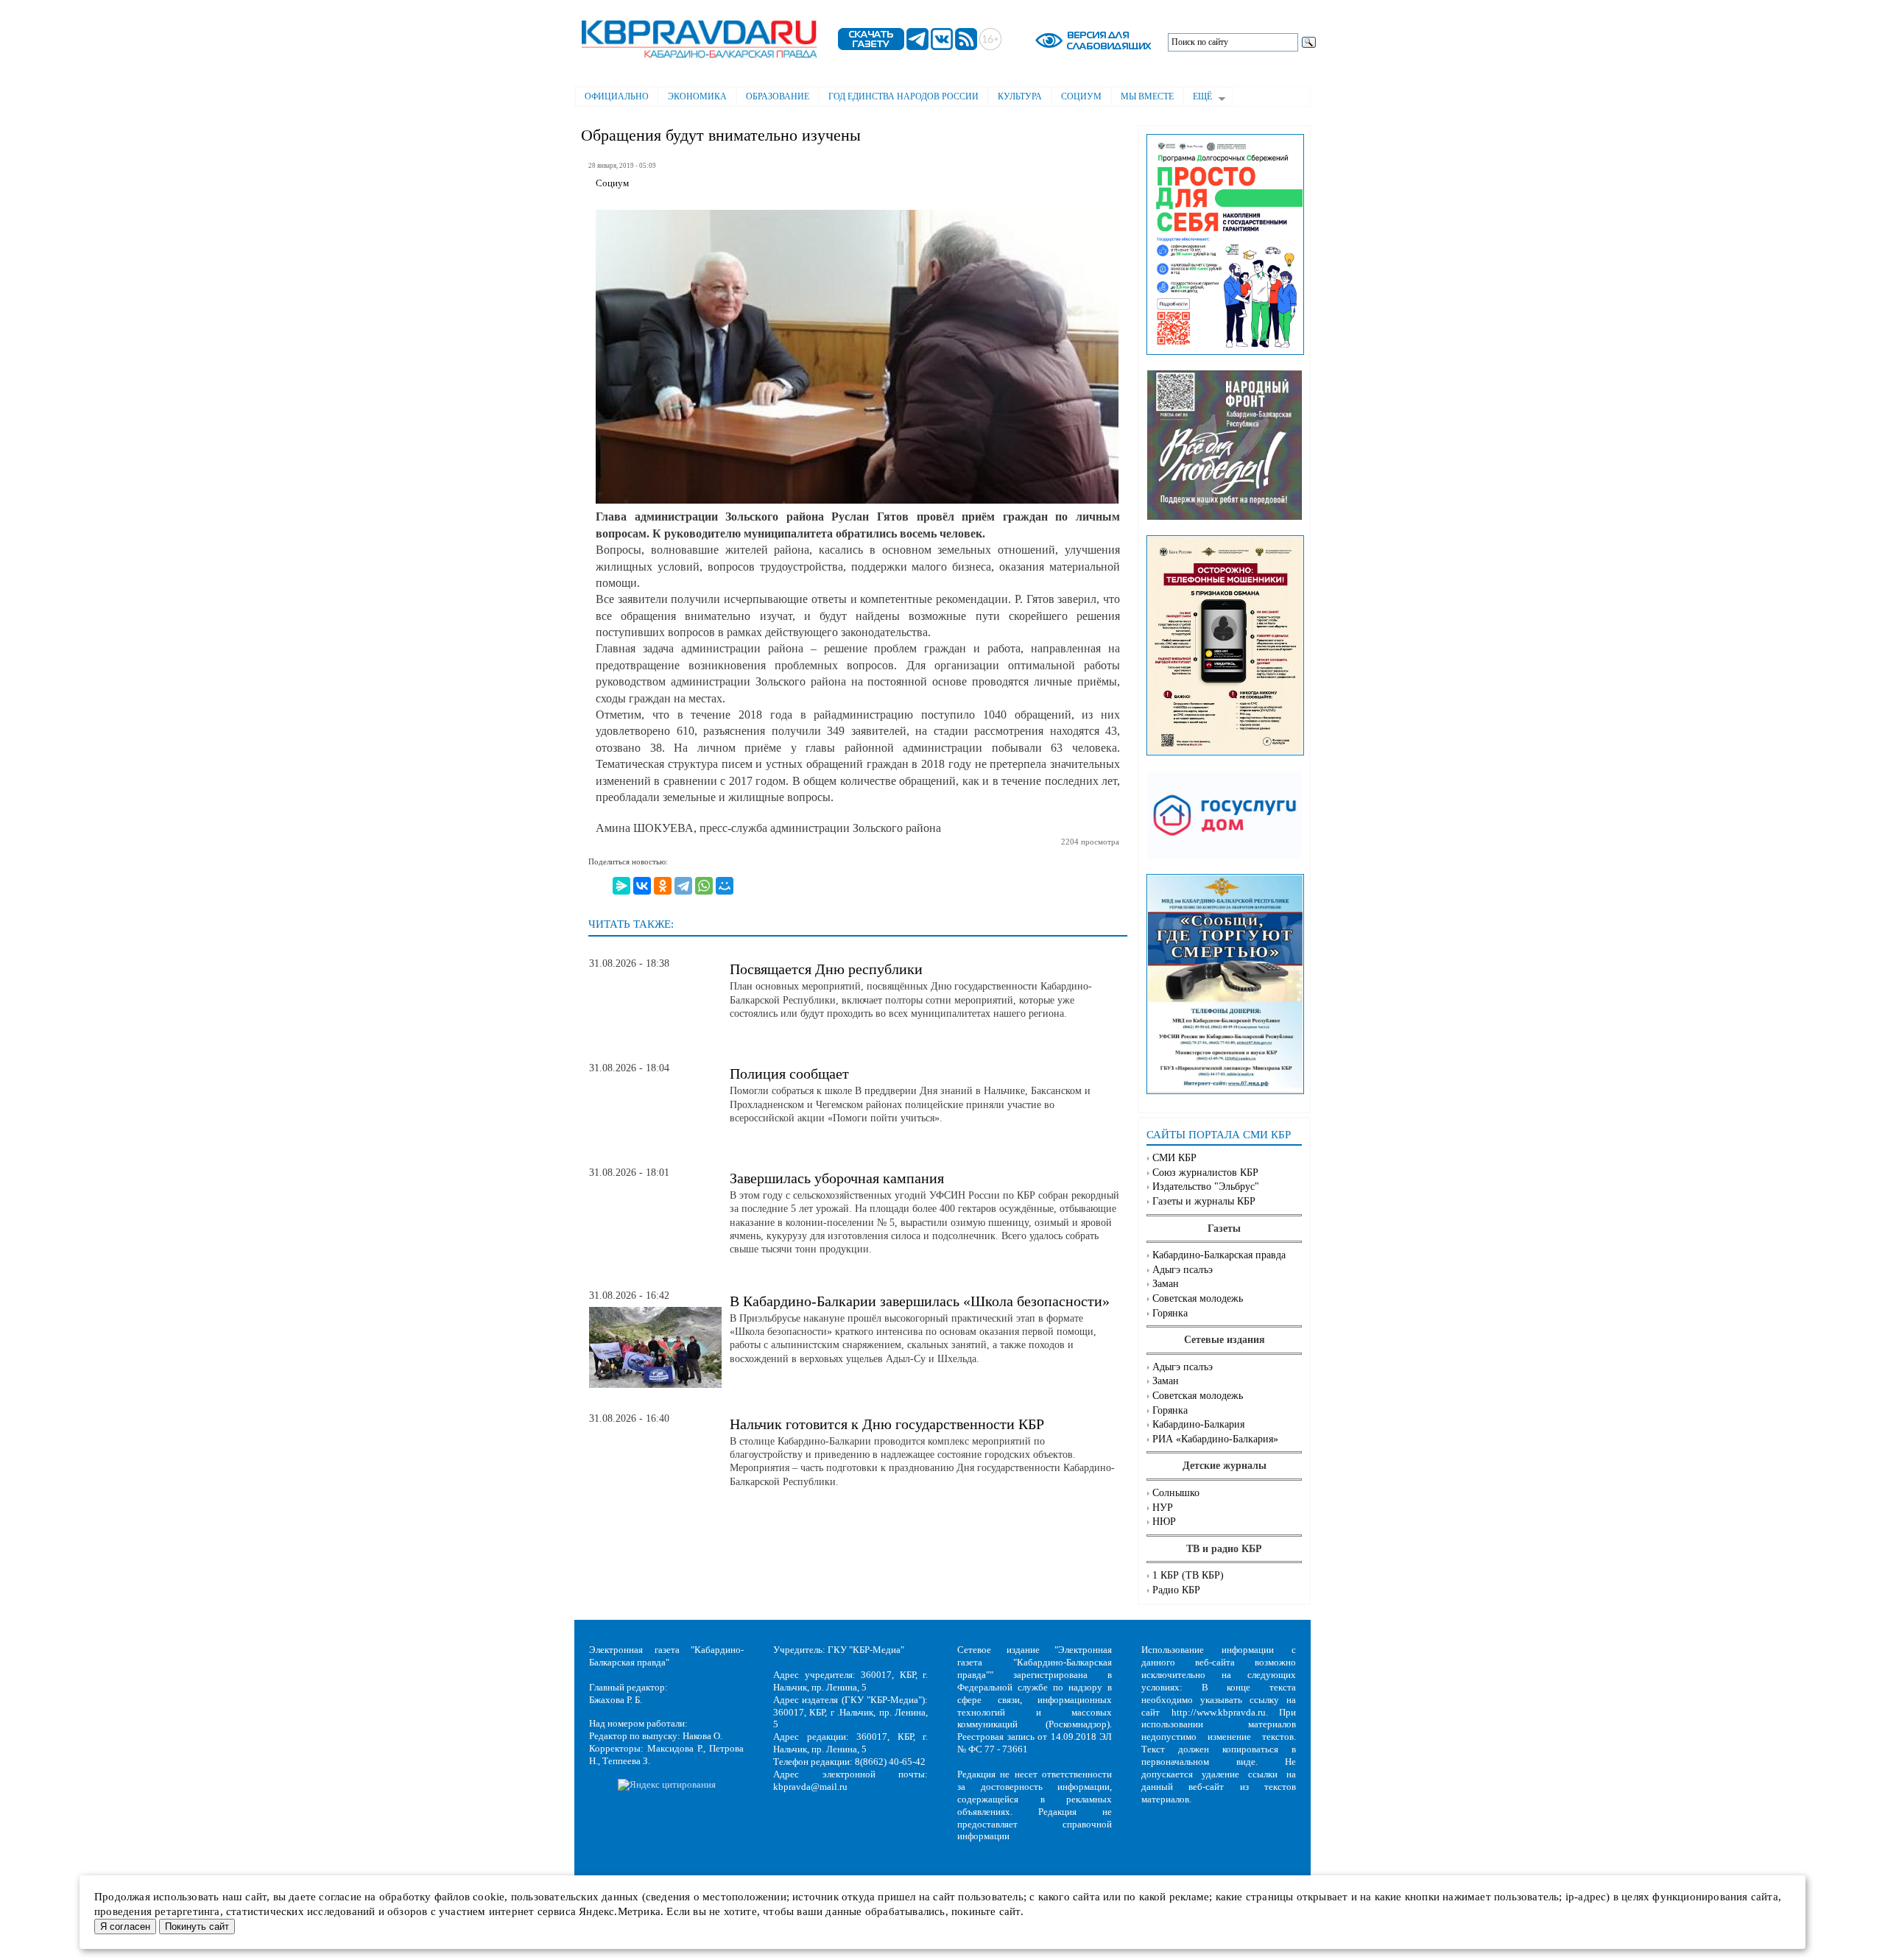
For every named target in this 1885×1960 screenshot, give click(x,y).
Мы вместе (1147, 96)
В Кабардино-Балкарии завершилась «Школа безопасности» (920, 1301)
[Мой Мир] (725, 886)
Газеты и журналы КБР (1204, 1201)
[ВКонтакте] (642, 886)
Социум (1081, 96)
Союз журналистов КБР (1205, 1173)
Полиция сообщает (789, 1074)
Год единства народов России (903, 96)
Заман (1166, 1284)
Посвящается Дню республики (826, 969)
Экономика (697, 96)
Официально (617, 96)
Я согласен (125, 1926)
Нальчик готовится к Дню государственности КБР (887, 1424)
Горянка (1170, 1313)
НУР (1163, 1508)
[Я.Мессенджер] (621, 886)
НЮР (1164, 1522)
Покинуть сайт (197, 1926)
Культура (1020, 96)
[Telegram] (683, 886)
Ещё (1198, 98)
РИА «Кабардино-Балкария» (1215, 1439)
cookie (489, 1897)
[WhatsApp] (704, 886)
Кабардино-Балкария (1198, 1424)
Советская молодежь (1198, 1298)
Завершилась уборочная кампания (837, 1178)
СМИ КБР (1174, 1158)
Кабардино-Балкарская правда (1219, 1255)
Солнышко (1176, 1493)
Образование (778, 96)
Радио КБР (1176, 1590)
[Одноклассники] (663, 886)
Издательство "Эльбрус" (1206, 1187)
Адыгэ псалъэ (1183, 1270)
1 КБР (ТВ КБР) (1188, 1575)
